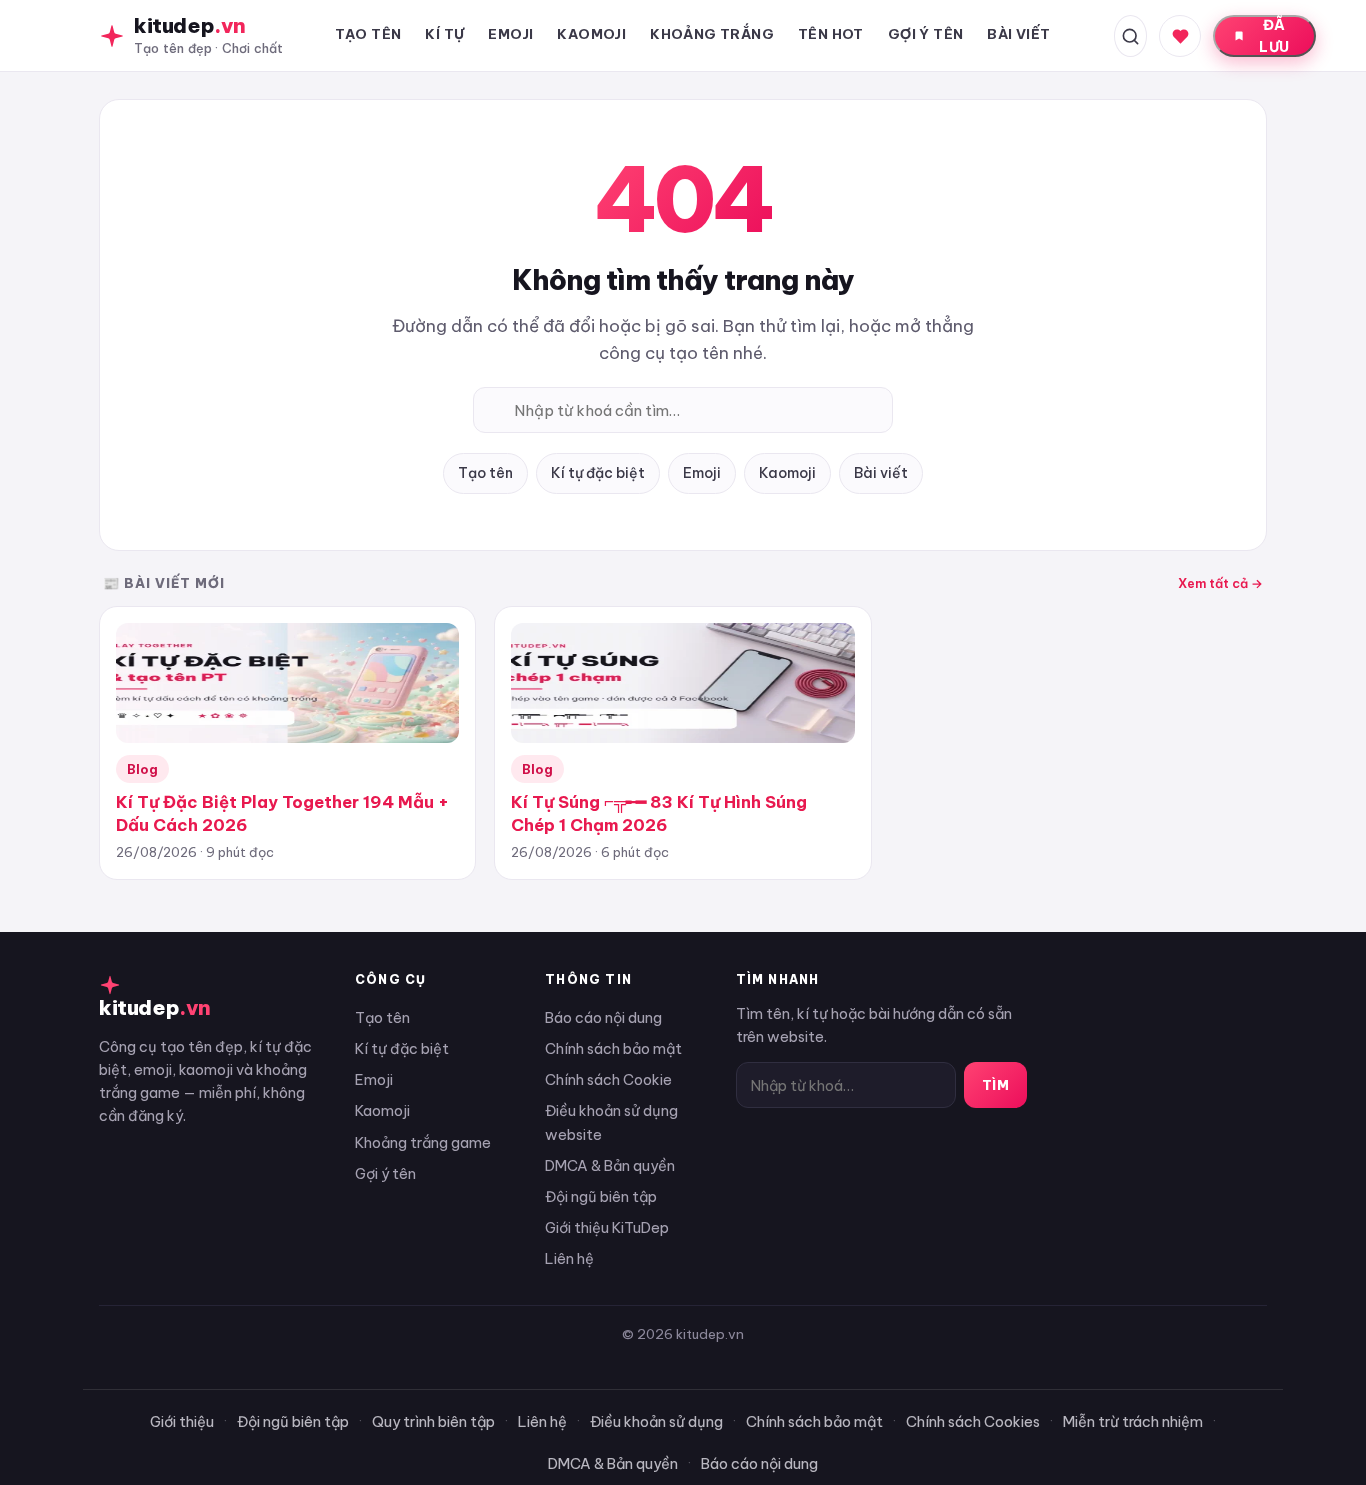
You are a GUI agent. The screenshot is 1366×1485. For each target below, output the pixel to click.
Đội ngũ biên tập (601, 1196)
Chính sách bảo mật (613, 1048)
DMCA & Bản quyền (610, 1165)
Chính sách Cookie (608, 1079)
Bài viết (881, 473)
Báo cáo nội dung (603, 1017)
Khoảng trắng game (423, 1142)
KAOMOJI (591, 34)
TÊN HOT (831, 34)
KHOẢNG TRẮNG (712, 34)
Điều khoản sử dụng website (611, 1122)
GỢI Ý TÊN (926, 34)
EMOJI (510, 34)
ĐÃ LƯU (1274, 36)
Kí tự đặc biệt (598, 473)
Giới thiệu (182, 1421)
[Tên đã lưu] (1180, 36)
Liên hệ (569, 1258)
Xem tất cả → (1220, 583)
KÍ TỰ (444, 34)
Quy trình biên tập (433, 1421)
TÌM (996, 1085)
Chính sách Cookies (973, 1421)
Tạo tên (485, 473)
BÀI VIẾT (1018, 34)
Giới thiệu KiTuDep (607, 1227)
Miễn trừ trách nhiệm (1133, 1421)
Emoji (702, 473)
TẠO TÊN (368, 34)
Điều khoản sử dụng (656, 1421)
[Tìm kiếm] (1130, 36)
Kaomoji (787, 473)
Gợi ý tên (385, 1173)
